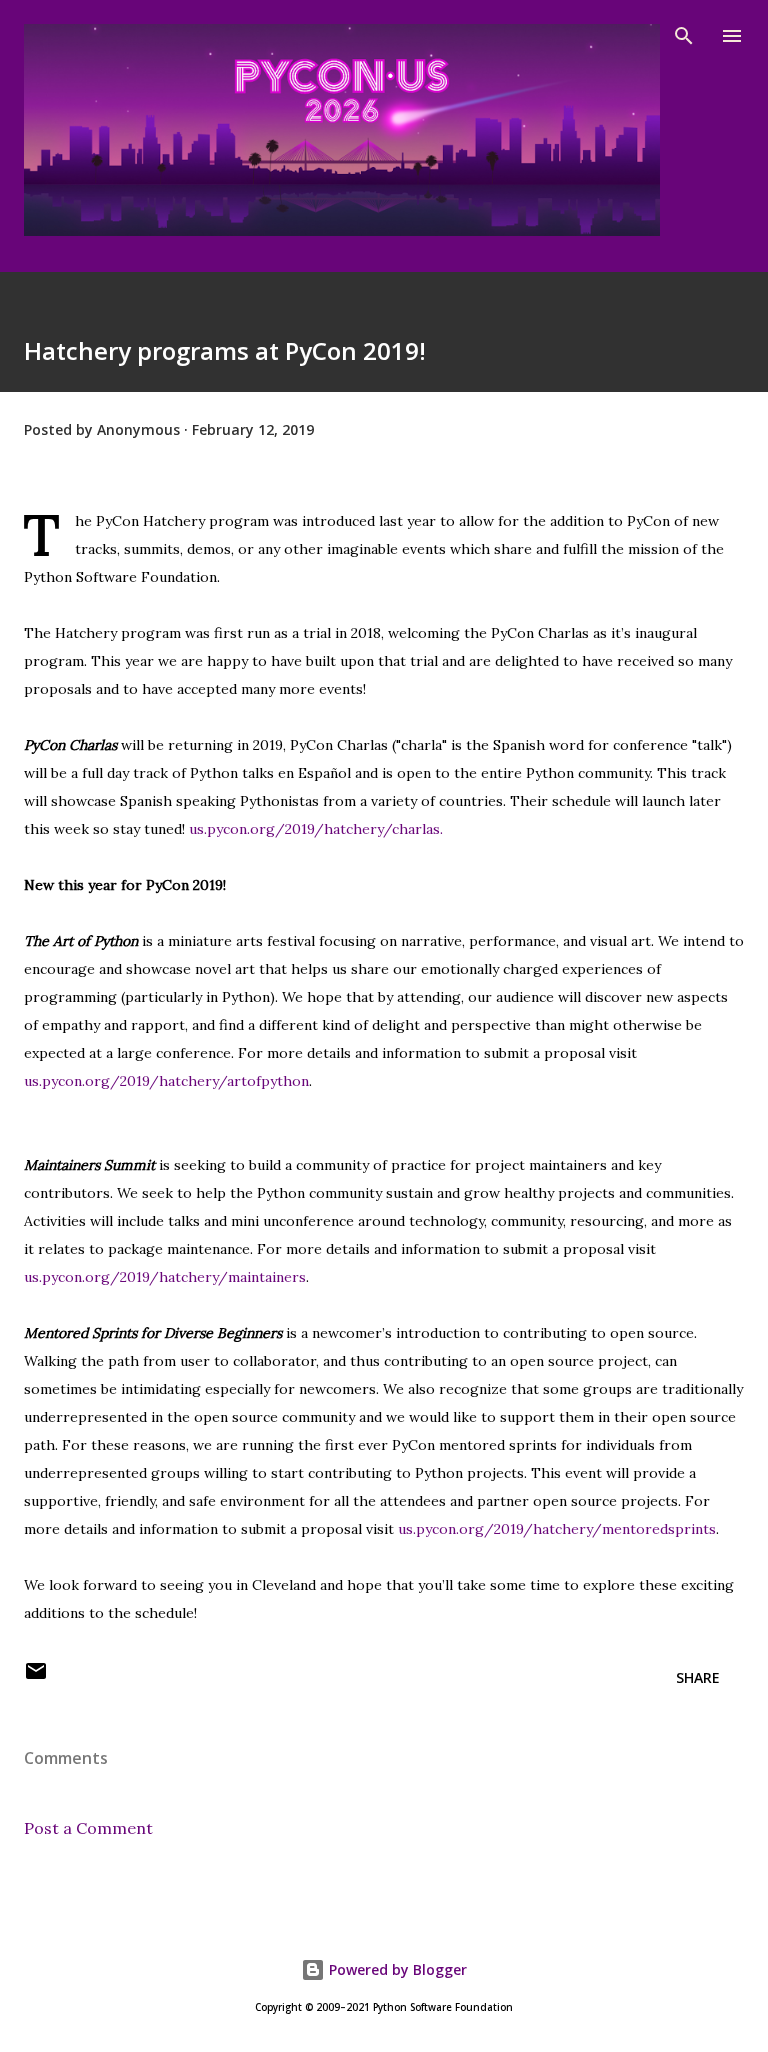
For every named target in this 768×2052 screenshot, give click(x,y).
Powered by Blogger (396, 1969)
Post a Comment (88, 1828)
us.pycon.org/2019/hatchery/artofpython (166, 1081)
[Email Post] (36, 1677)
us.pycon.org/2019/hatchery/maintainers (165, 1277)
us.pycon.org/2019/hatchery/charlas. (316, 829)
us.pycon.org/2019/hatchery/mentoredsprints (557, 1529)
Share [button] (698, 1677)
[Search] (684, 36)
